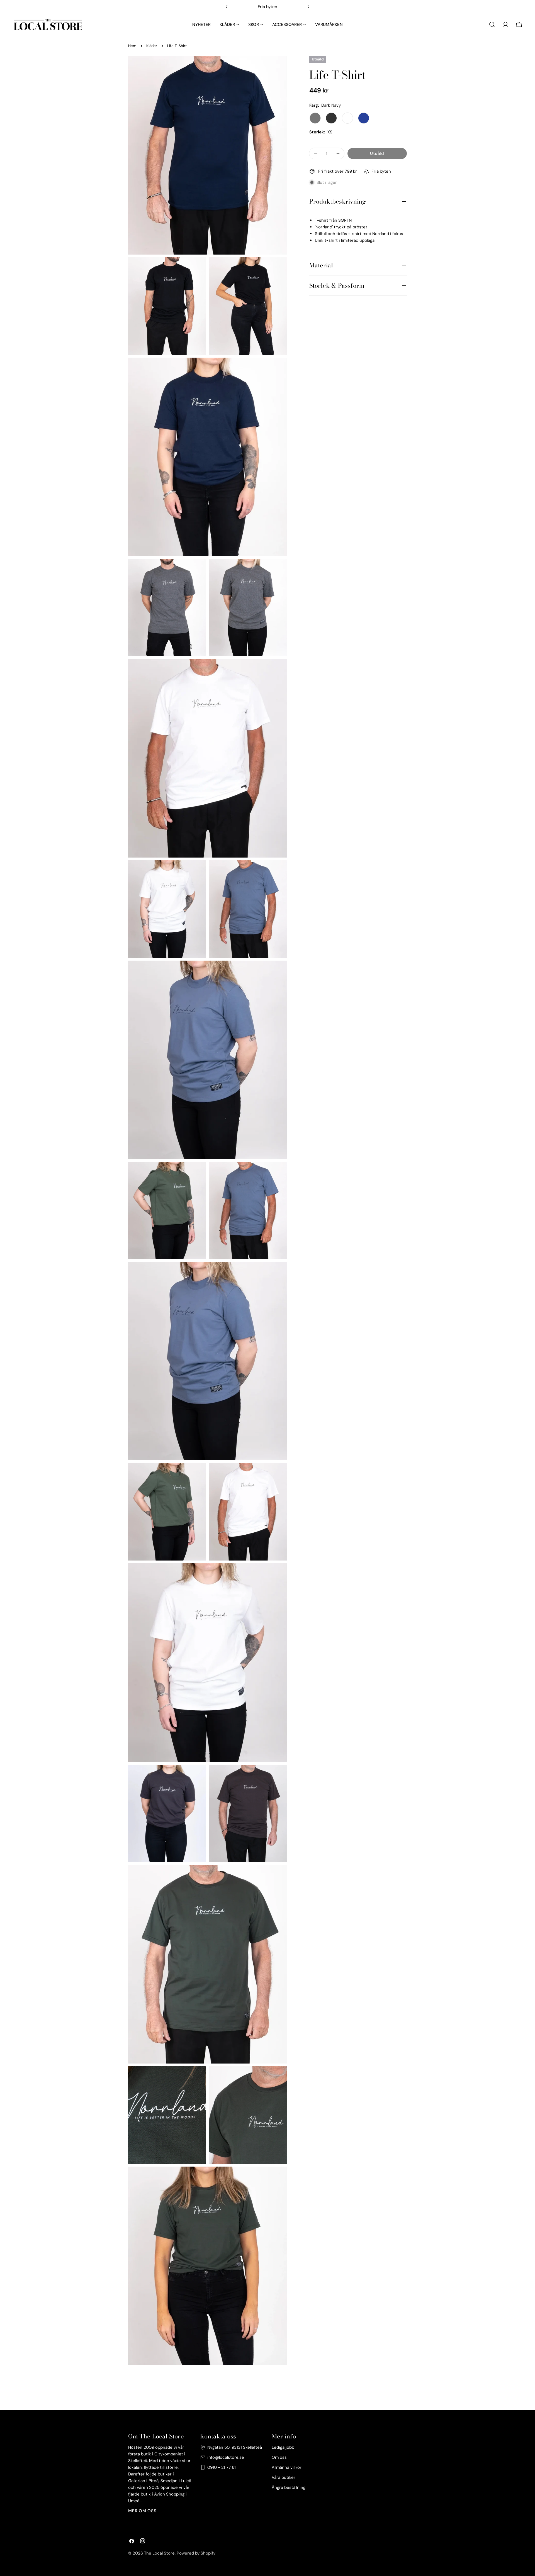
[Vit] (347, 118)
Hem (132, 46)
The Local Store (159, 2553)
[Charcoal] (315, 118)
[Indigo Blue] (364, 118)
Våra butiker (284, 2477)
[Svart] (331, 118)
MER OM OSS (142, 2511)
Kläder (152, 46)
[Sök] (492, 25)
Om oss (279, 2457)
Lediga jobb (283, 2447)
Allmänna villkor (287, 2467)
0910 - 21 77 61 (222, 2467)
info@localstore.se (226, 2457)
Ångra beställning (289, 2487)
